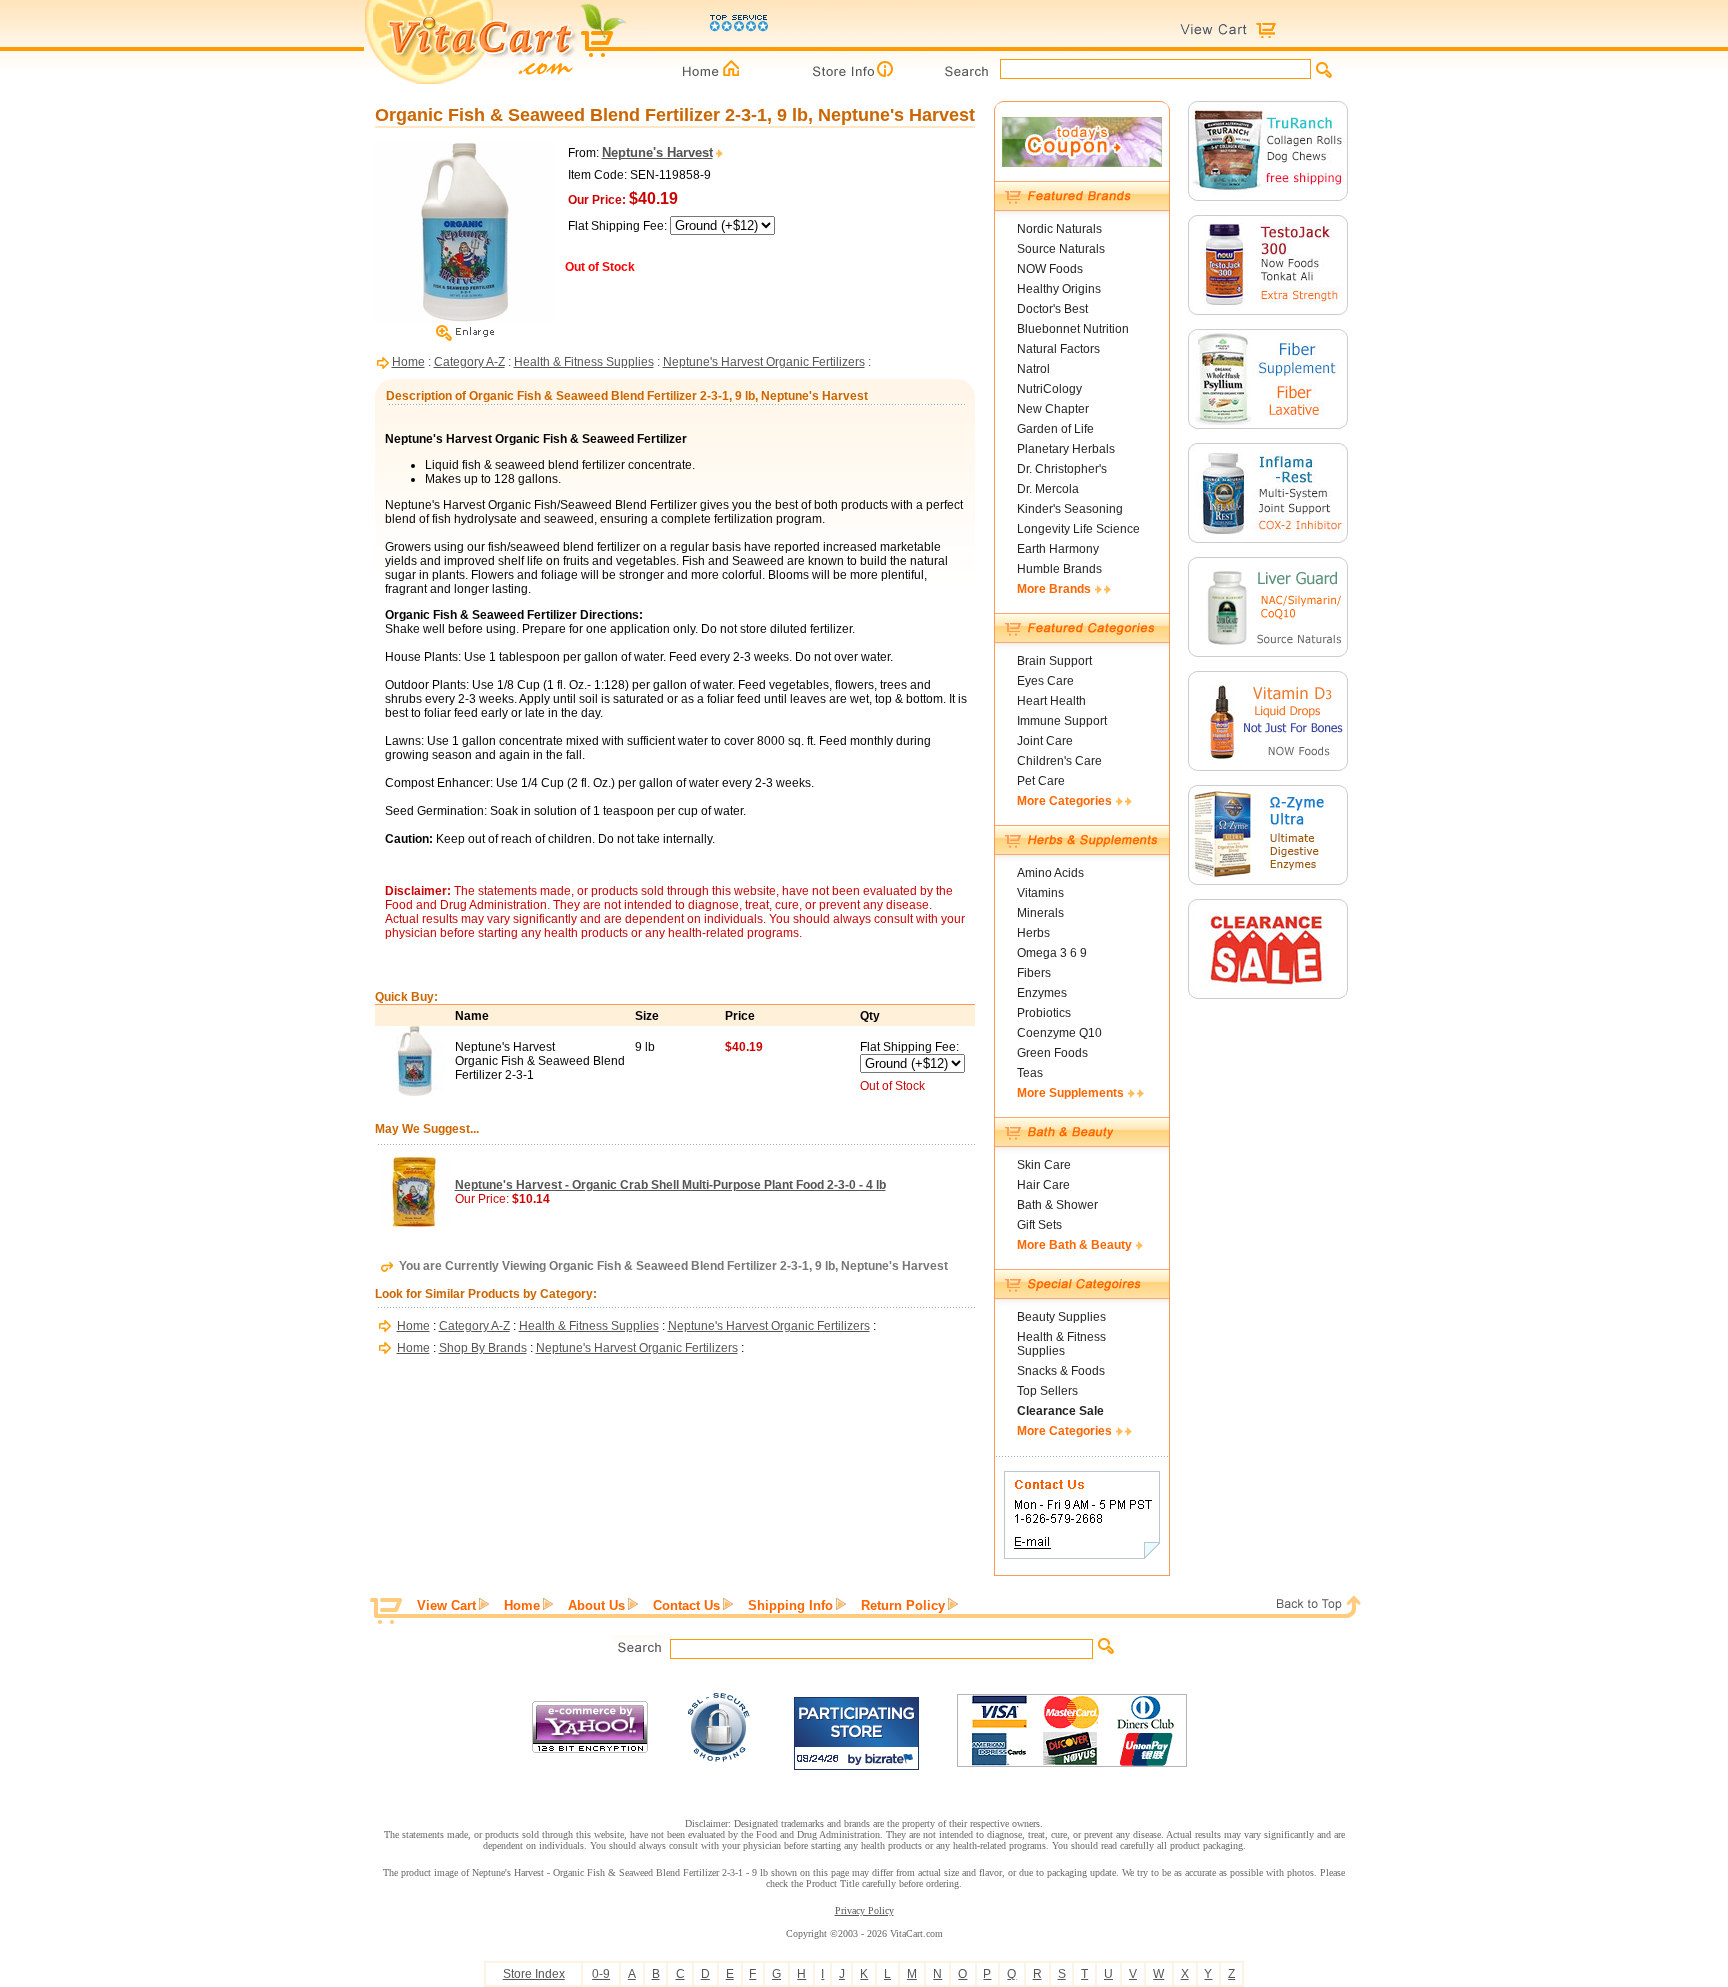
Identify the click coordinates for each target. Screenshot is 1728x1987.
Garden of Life (1055, 429)
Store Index (534, 1974)
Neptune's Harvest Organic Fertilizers (764, 362)
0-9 (601, 1974)
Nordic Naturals (1059, 229)
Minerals (1040, 913)
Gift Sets (1039, 1225)
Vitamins (1040, 893)
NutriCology (1049, 389)
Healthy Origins (1059, 289)
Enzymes (1042, 993)
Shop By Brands (483, 1348)
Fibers (1034, 973)
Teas (1030, 1073)
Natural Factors (1058, 349)
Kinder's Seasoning (1070, 509)
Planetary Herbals (1066, 449)
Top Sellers (1047, 1391)
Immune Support (1062, 721)
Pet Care (1041, 781)
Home (408, 362)
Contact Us (686, 1605)
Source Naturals (1061, 249)
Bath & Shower (1057, 1205)
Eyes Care (1045, 681)
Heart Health (1051, 701)
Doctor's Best (1052, 309)
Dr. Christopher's (1062, 469)
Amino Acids (1050, 873)
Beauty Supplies (1061, 1317)
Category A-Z (469, 362)
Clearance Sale (1060, 1411)
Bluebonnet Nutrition (1073, 329)
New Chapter (1053, 409)
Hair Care (1043, 1185)
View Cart (446, 1605)
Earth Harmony (1058, 549)
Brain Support (1054, 661)
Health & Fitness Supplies (584, 362)
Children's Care (1059, 761)
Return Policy (903, 1605)
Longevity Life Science (1078, 529)
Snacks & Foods (1061, 1371)
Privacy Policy (864, 1910)
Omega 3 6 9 (1052, 953)
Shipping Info (790, 1605)
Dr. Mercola (1048, 489)
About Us (596, 1605)
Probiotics (1044, 1013)
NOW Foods (1050, 269)
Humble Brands (1059, 569)
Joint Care (1045, 741)
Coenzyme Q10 (1059, 1033)
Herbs (1033, 933)
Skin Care (1044, 1165)
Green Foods (1052, 1053)
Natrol (1033, 369)
